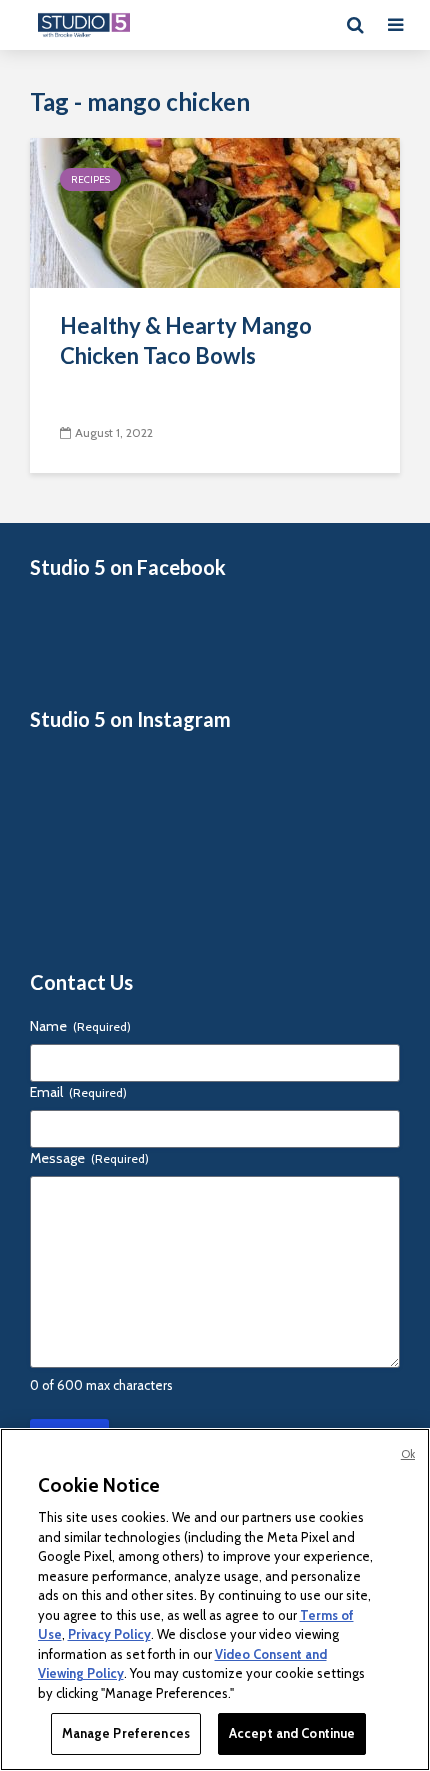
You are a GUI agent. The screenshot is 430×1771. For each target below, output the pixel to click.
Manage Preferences (126, 1733)
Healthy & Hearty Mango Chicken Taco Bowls (186, 340)
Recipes (90, 179)
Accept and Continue (292, 1733)
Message (89, 1158)
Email (78, 1092)
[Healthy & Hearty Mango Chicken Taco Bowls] (215, 211)
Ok (408, 1454)
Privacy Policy (109, 1634)
